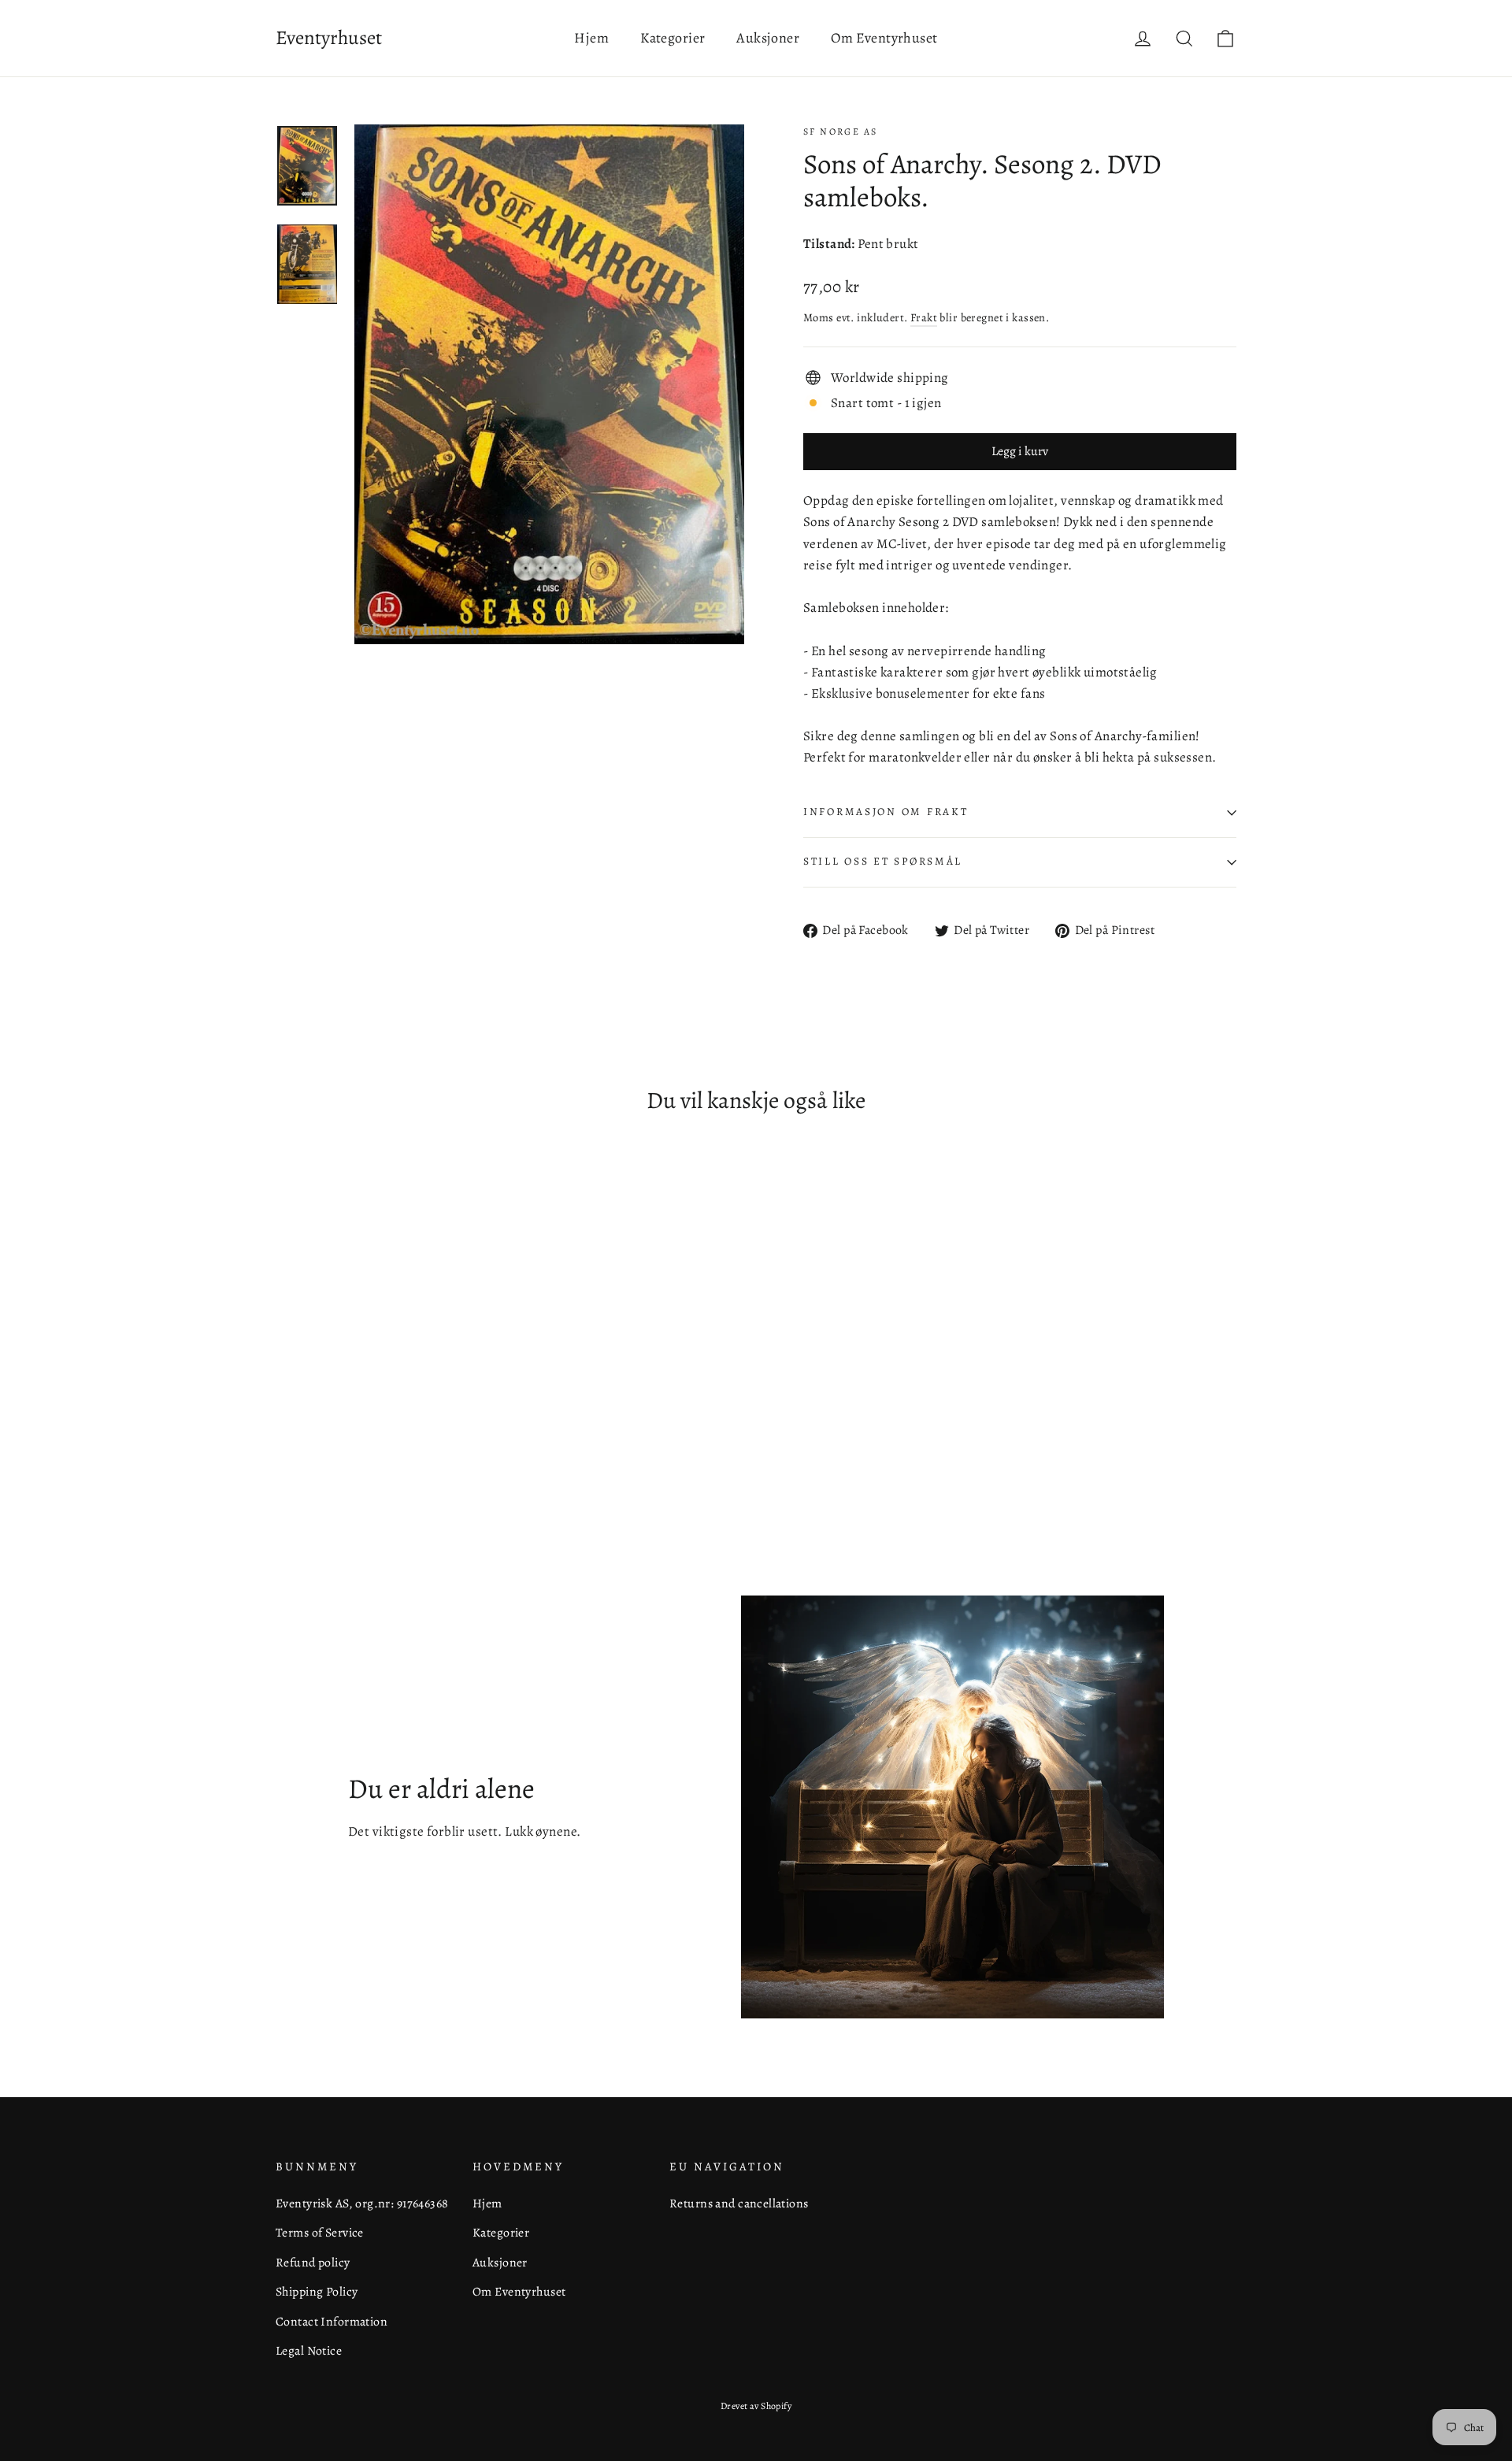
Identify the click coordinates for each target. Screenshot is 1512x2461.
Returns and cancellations (739, 2203)
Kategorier (673, 38)
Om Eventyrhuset (884, 38)
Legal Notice (309, 2350)
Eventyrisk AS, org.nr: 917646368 (362, 2203)
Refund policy (313, 2262)
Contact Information (332, 2321)
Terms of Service (320, 2232)
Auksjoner (768, 38)
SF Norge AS (840, 132)
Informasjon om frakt (886, 812)
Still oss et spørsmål (883, 861)
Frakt (924, 317)
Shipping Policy (317, 2291)
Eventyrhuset (329, 38)
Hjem (591, 38)
